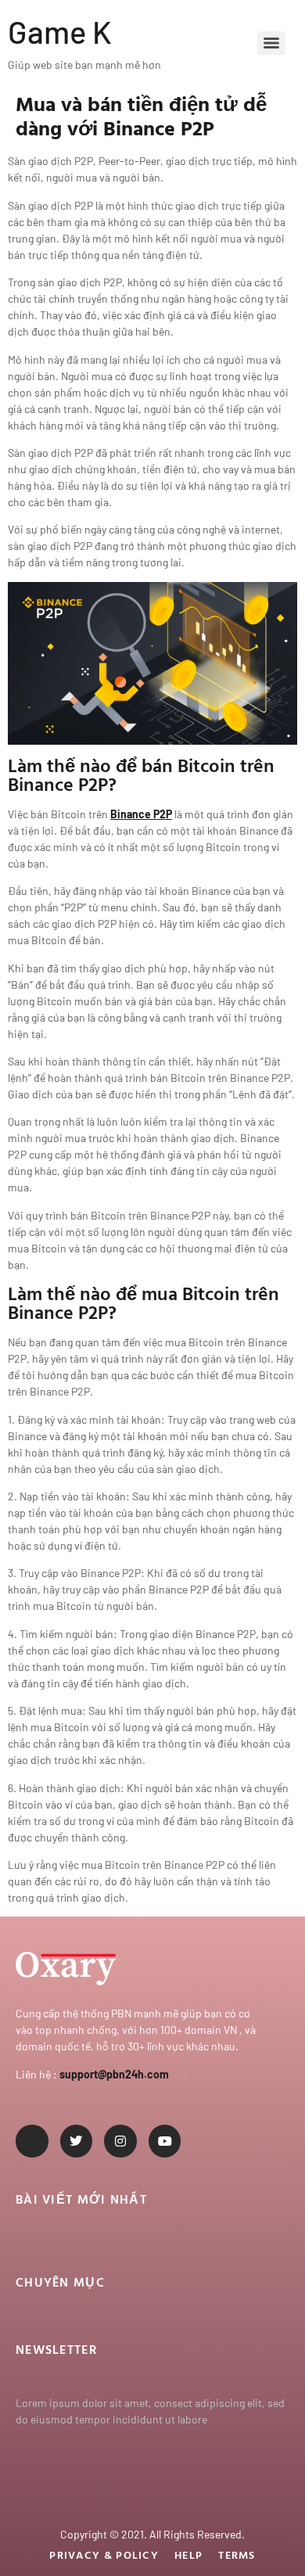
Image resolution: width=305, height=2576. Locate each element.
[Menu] (271, 43)
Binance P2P (141, 814)
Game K (60, 31)
